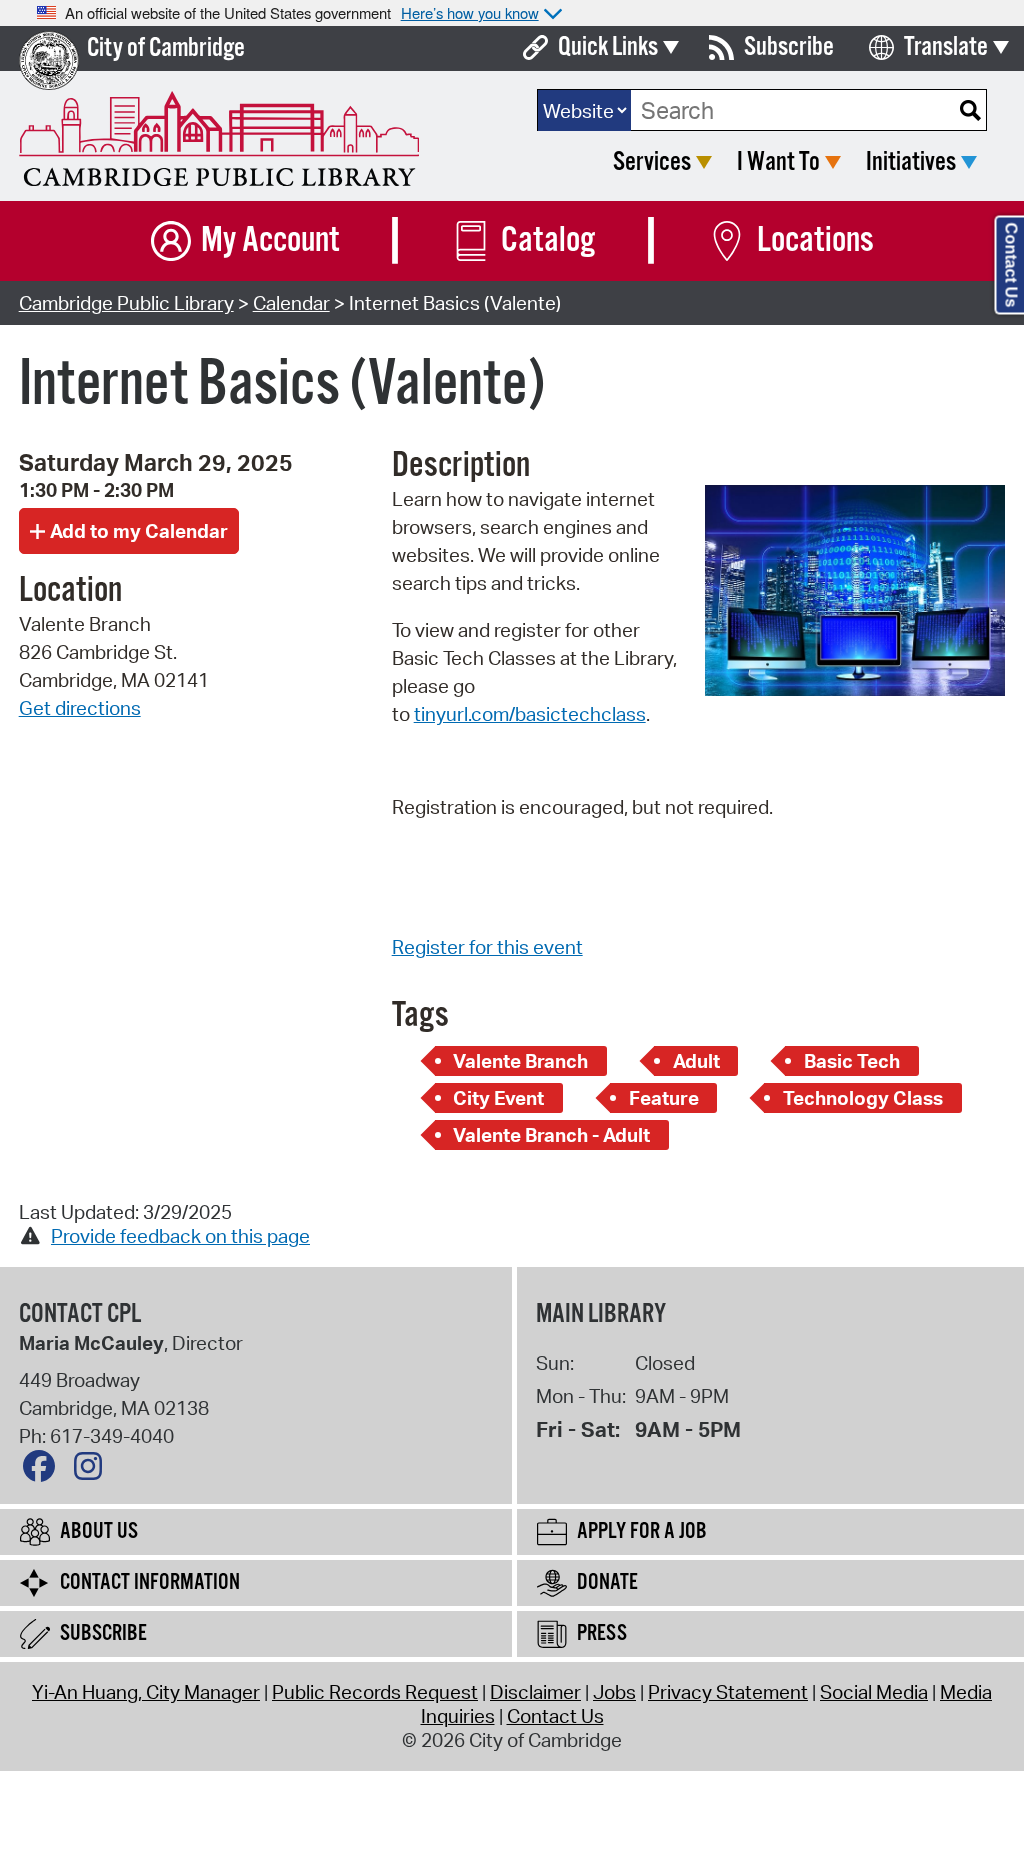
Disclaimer (535, 1692)
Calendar (291, 303)
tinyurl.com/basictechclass (530, 714)
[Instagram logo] (93, 1471)
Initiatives (911, 162)
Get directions (80, 708)
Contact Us (555, 1716)
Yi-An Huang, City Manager (146, 1692)
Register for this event (487, 947)
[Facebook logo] (44, 1471)
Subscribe (789, 47)
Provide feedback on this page (180, 1236)
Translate (946, 47)
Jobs (614, 1692)
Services (652, 162)
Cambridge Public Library (126, 303)
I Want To (778, 162)
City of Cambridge (166, 48)
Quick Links (608, 47)
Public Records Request (375, 1692)
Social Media (874, 1692)
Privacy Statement (728, 1692)
